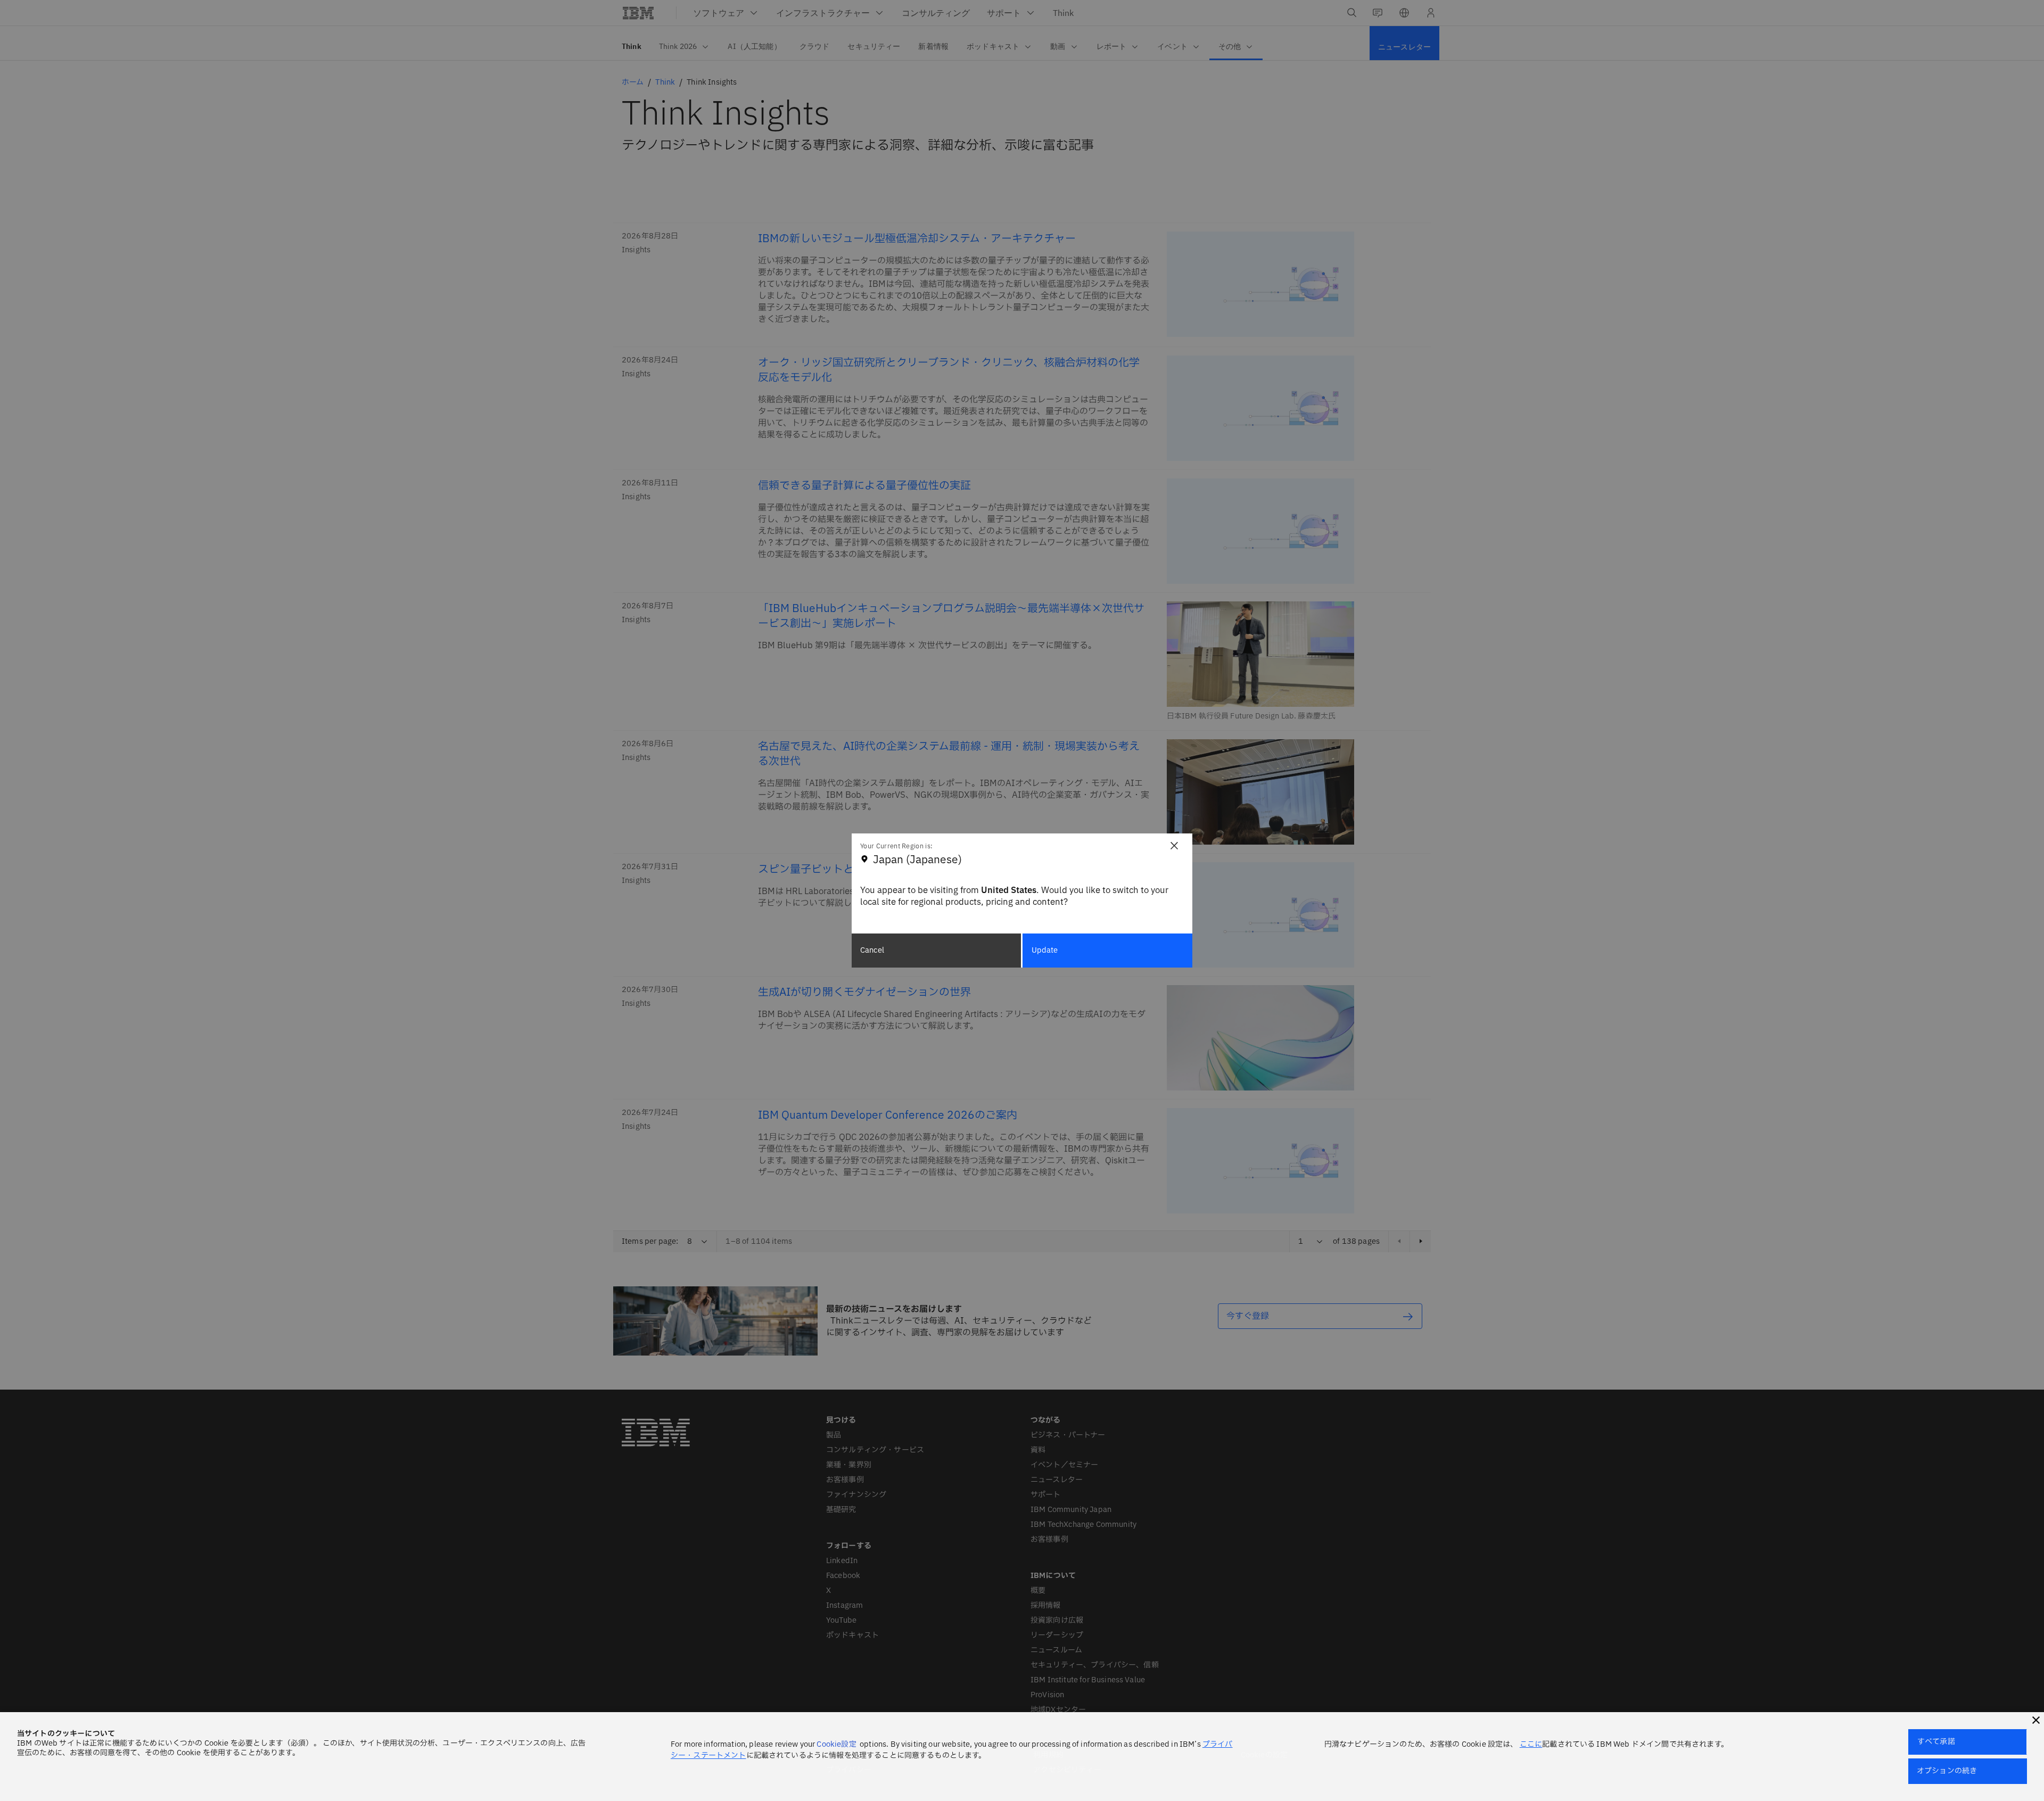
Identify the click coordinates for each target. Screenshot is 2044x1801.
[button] (2036, 1720)
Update (1045, 950)
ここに (1531, 1744)
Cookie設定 (836, 1744)
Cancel (872, 950)
